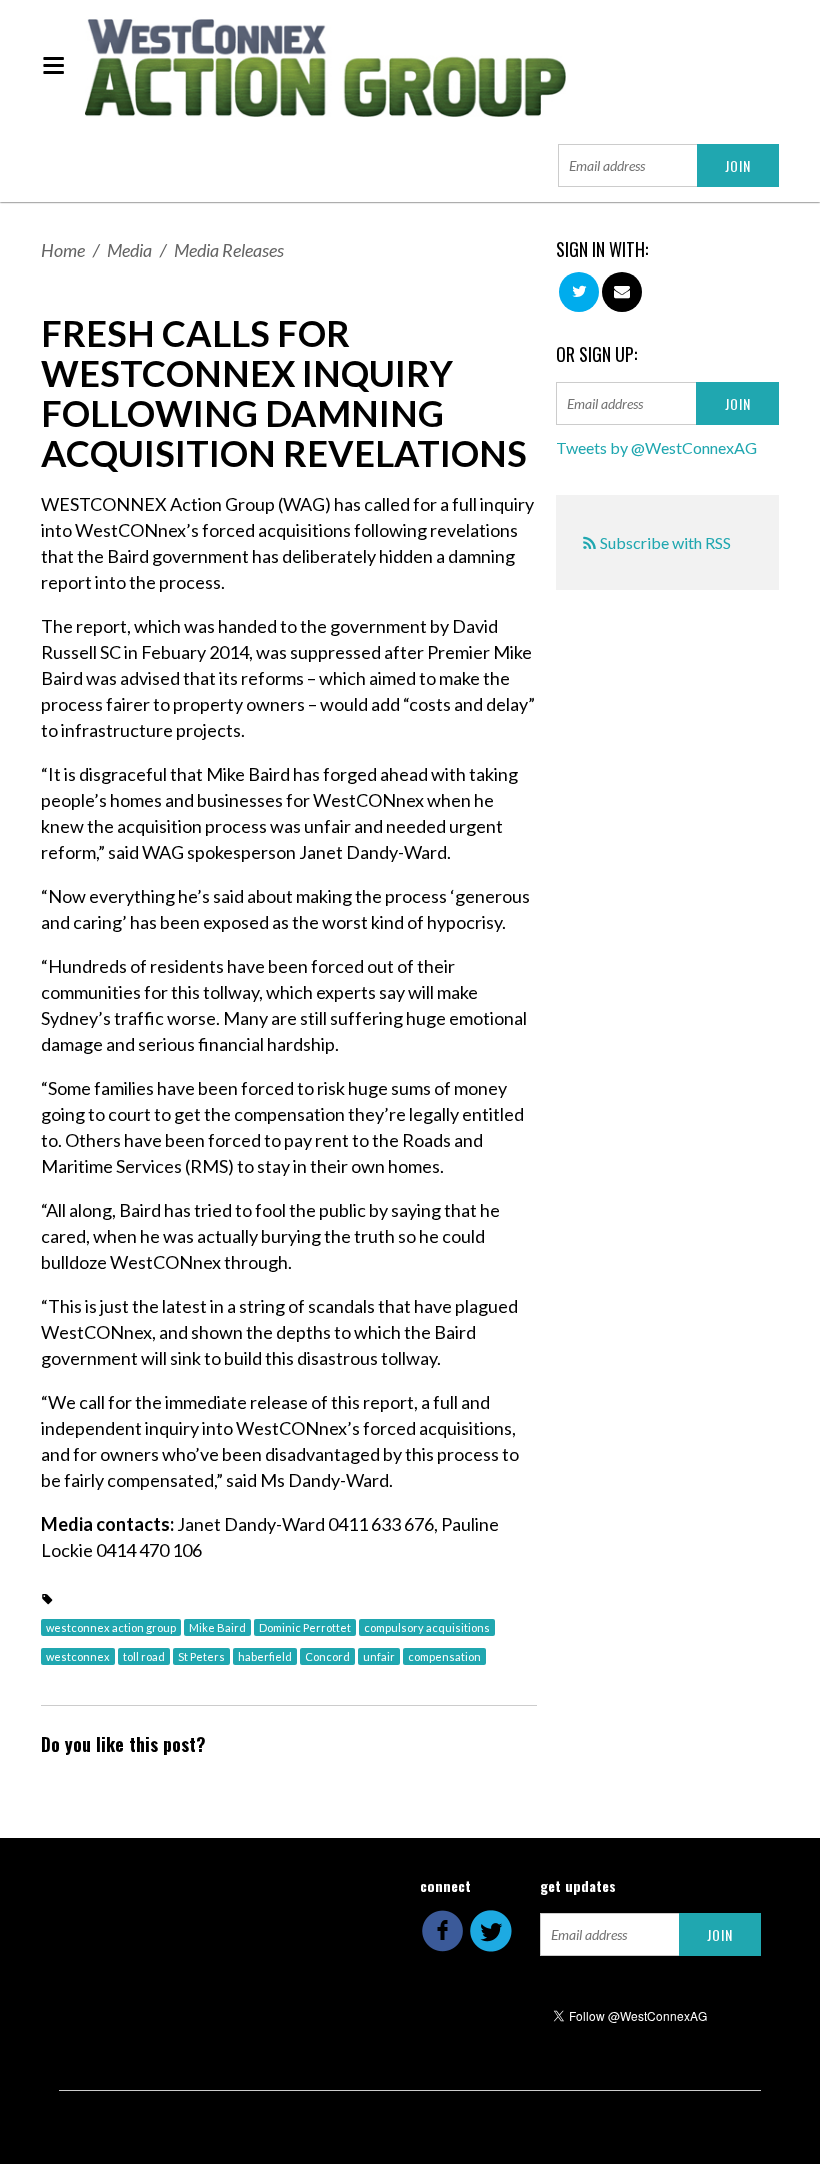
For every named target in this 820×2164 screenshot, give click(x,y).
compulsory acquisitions (427, 1627)
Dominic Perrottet (305, 1627)
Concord (327, 1656)
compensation (444, 1656)
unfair (379, 1656)
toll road (144, 1656)
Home (63, 250)
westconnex (78, 1656)
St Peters (201, 1656)
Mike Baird (217, 1627)
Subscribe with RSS (665, 542)
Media (129, 250)
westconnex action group (111, 1627)
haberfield (265, 1656)
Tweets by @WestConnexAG (656, 447)
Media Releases (229, 250)
